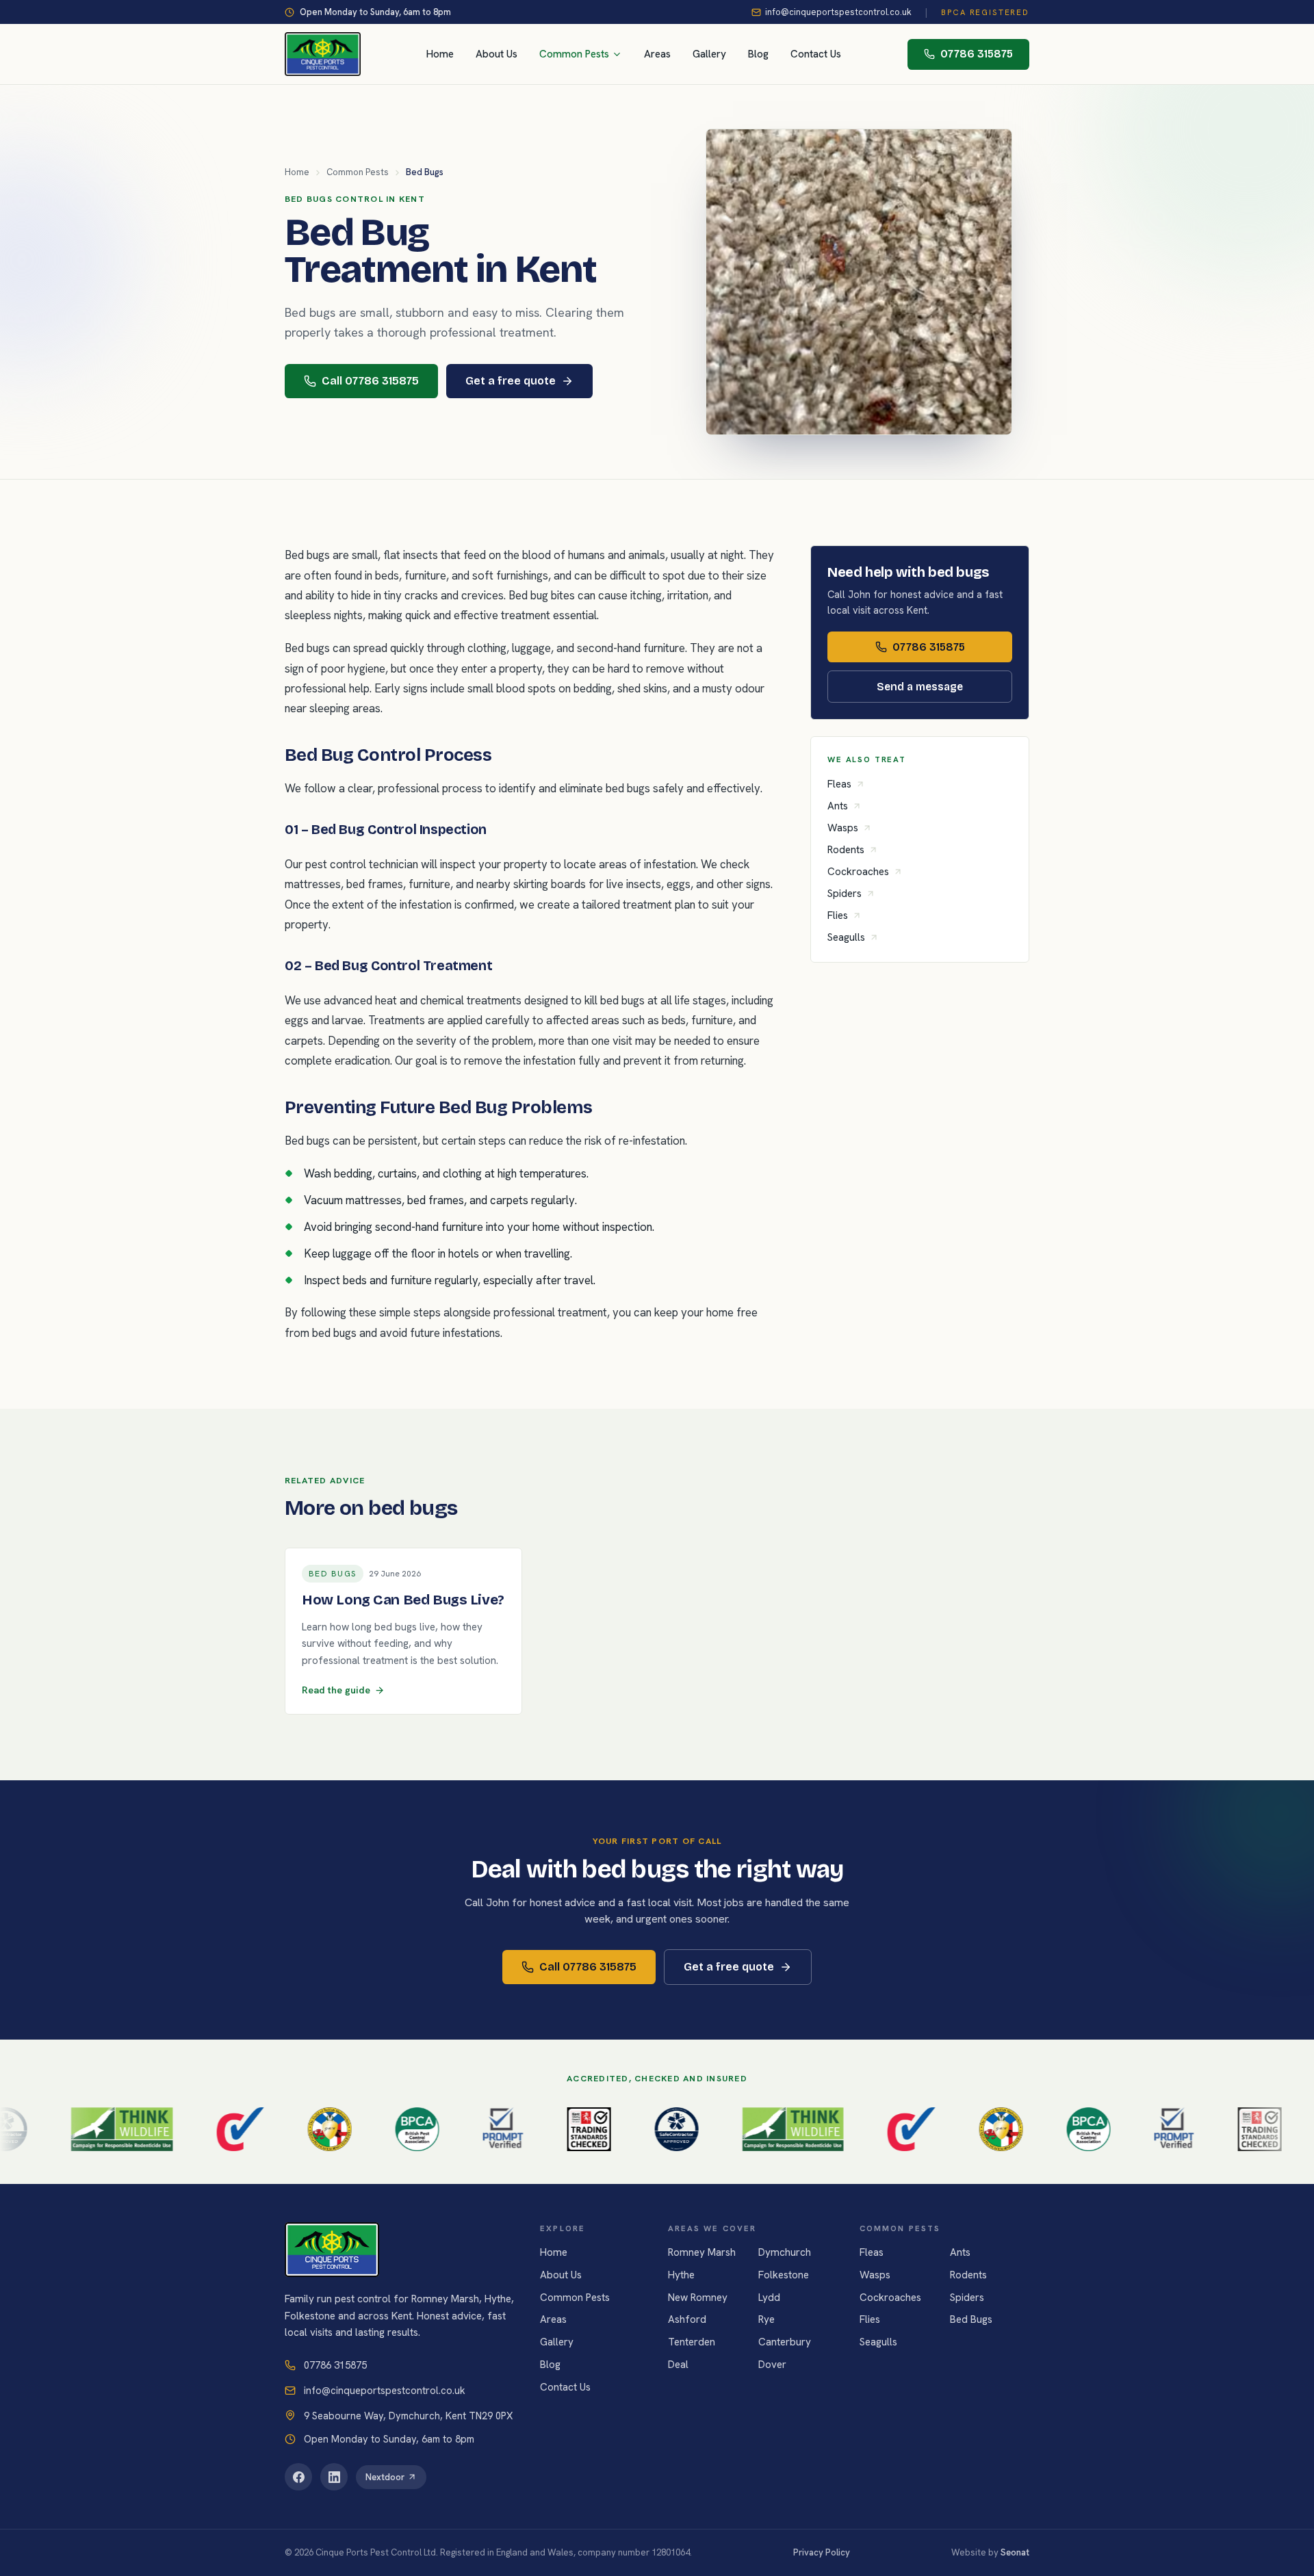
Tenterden (692, 2342)
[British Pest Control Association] (361, 2129)
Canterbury (785, 2342)
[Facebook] (298, 2477)
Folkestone (784, 2275)
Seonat (1015, 2552)
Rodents (846, 850)
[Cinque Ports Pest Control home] (323, 54)
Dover (772, 2365)
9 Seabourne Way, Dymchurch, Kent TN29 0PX (408, 2416)
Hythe (681, 2275)
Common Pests (574, 54)
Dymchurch (785, 2252)
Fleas (839, 784)
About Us (497, 54)
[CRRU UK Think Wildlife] (65, 2129)
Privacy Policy (822, 2552)
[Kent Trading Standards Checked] (532, 2129)
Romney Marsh (702, 2252)
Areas (657, 54)
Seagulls (846, 937)
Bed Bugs (971, 2319)
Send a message (920, 687)
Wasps (843, 828)
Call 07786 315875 (370, 381)
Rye (766, 2319)
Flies (838, 915)
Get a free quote (511, 381)
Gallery (709, 54)
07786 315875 (977, 54)
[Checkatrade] (183, 2129)
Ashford (687, 2319)
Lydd (769, 2298)
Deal (678, 2365)
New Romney (698, 2298)
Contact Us (816, 54)
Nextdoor (385, 2477)
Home (440, 54)
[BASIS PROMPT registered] (446, 2129)
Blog (758, 54)
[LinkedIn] (334, 2477)
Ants (838, 806)
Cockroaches (858, 872)
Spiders (845, 894)
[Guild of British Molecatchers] (273, 2129)
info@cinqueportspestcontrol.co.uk (838, 12)
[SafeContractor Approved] (619, 2129)
